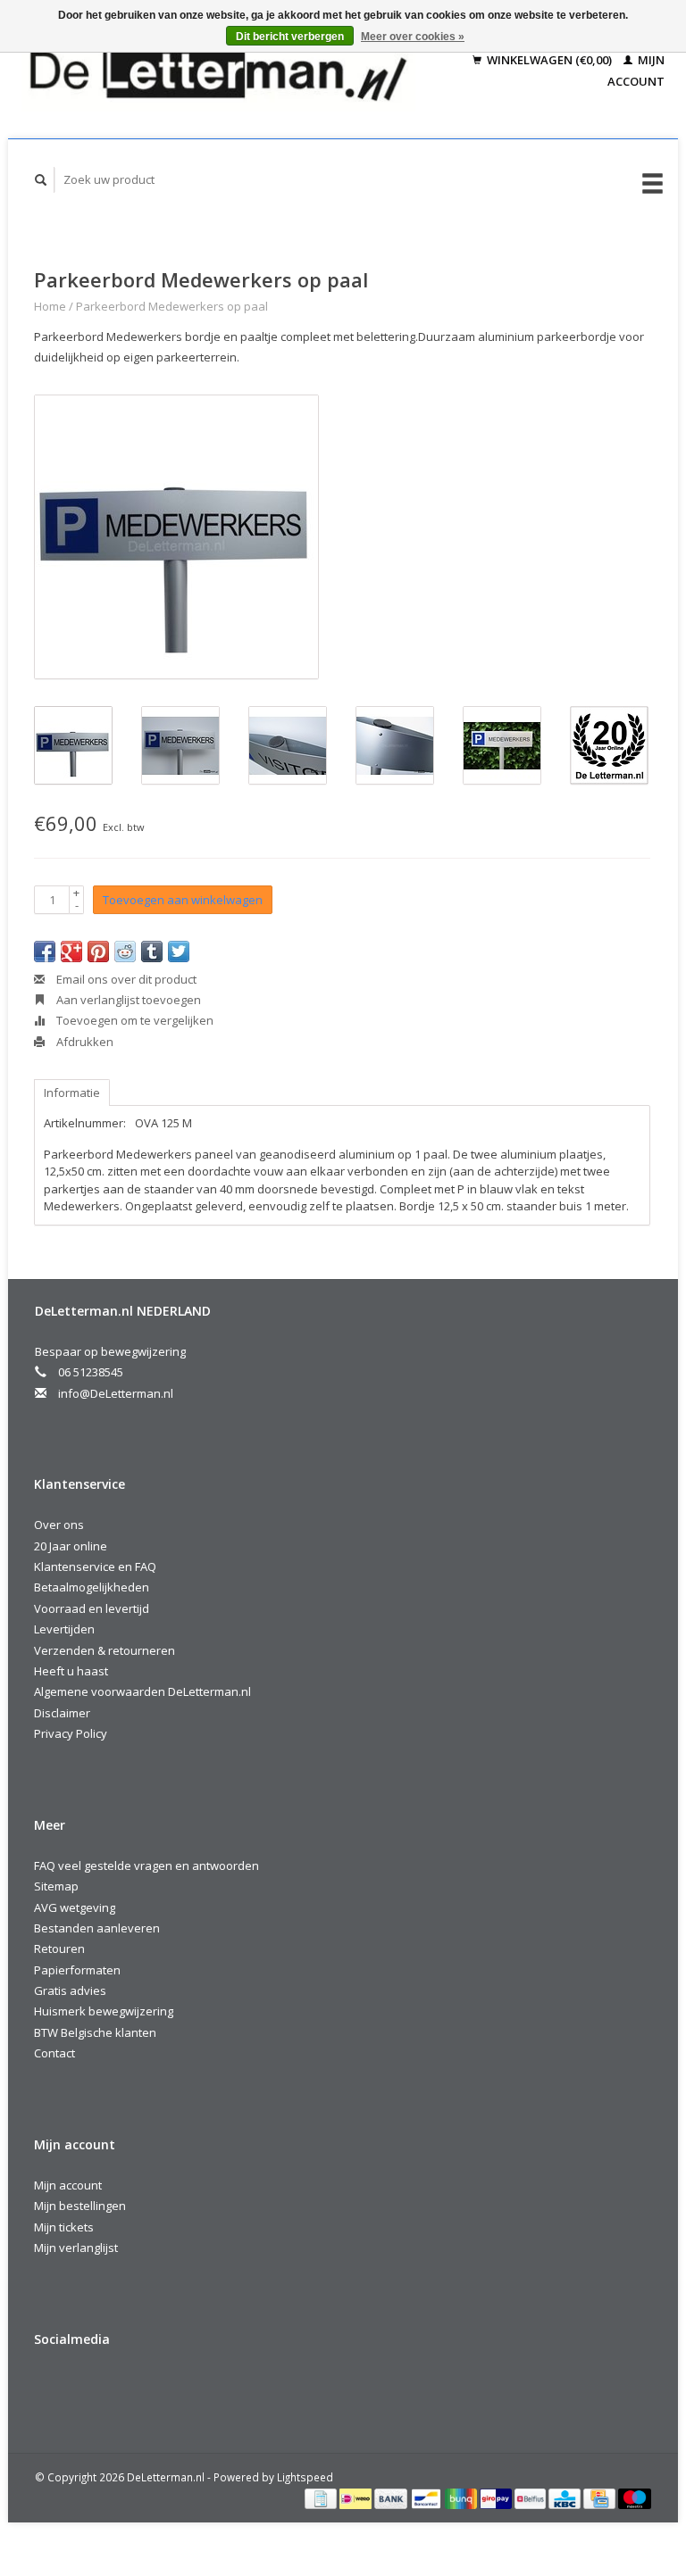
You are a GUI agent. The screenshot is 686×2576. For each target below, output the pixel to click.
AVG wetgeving (75, 1907)
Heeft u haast (71, 1671)
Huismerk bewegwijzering (104, 2011)
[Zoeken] (41, 180)
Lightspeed (305, 2477)
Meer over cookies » (413, 37)
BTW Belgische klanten (95, 2032)
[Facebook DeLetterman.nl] (51, 2387)
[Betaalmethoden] (322, 2497)
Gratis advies (70, 1990)
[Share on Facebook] (45, 951)
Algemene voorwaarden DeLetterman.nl (142, 1691)
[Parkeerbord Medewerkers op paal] (176, 537)
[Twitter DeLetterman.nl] (88, 2387)
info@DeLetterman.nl (116, 1393)
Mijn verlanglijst (76, 2248)
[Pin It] (98, 951)
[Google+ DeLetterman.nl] (124, 2387)
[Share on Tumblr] (152, 951)
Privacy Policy (71, 1733)
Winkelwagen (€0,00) (549, 60)
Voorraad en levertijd (92, 1608)
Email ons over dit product (125, 979)
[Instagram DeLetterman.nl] (271, 2387)
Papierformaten (77, 1970)
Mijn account (68, 2185)
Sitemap (56, 1886)
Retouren (59, 1949)
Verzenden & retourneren (105, 1650)
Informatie (72, 1093)
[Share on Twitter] (179, 951)
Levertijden (64, 1629)
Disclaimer (62, 1713)
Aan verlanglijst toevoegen (127, 1000)
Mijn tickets (64, 2227)
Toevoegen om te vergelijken (134, 1020)
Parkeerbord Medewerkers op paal (172, 306)
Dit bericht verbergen (290, 37)
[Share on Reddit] (125, 951)
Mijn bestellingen (80, 2206)
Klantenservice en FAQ (95, 1566)
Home (50, 306)
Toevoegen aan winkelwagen (183, 900)
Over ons (59, 1525)
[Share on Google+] (71, 951)
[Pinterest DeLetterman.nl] (161, 2387)
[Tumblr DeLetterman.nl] (234, 2387)
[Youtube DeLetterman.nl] (197, 2387)
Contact (54, 2053)
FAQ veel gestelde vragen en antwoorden (146, 1866)
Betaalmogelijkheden (92, 1587)
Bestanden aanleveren (97, 1928)
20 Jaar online (71, 1546)
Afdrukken (84, 1042)
